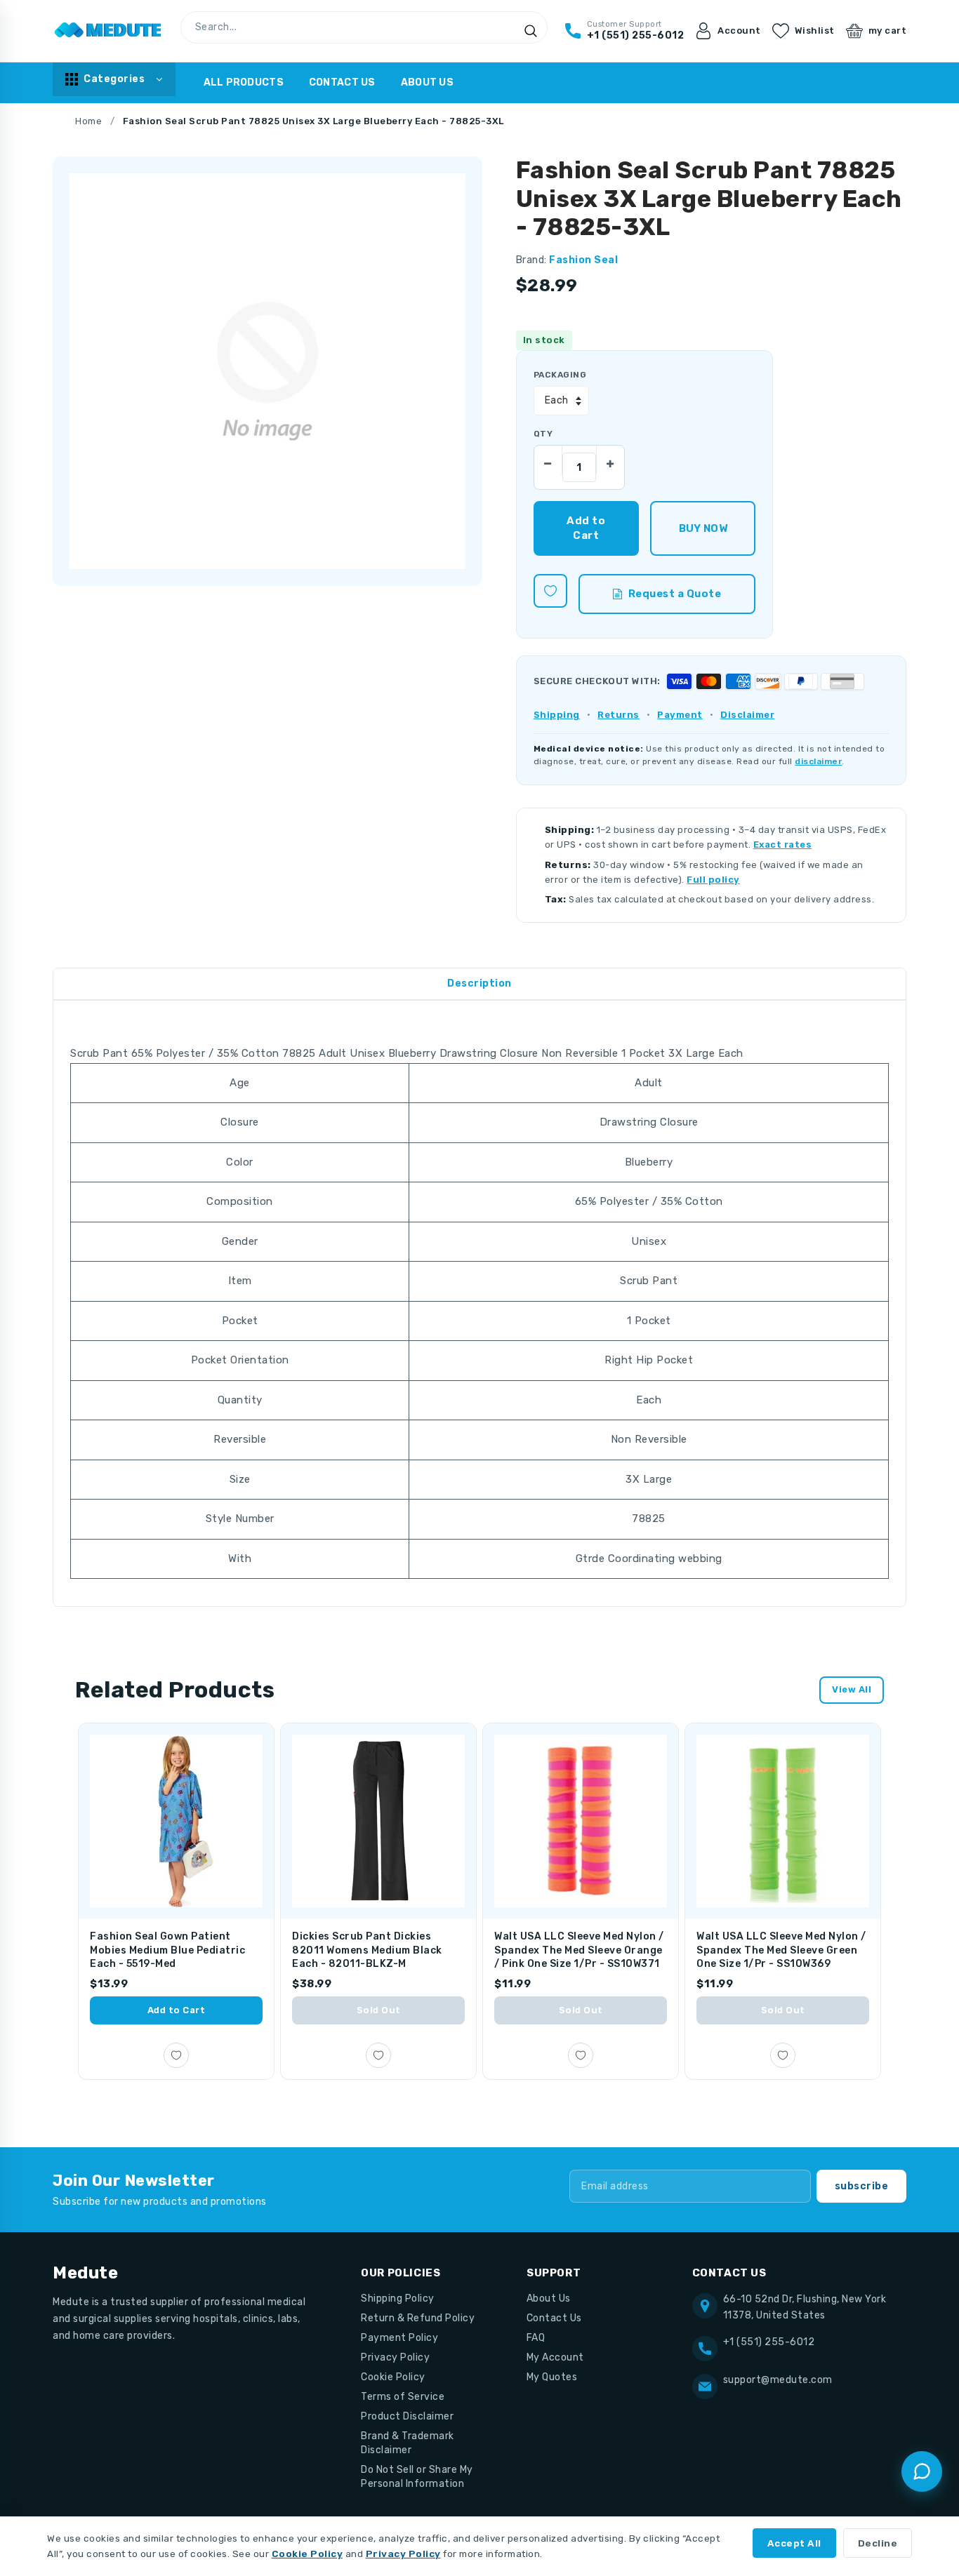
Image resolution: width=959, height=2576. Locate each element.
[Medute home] (108, 31)
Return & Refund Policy (418, 2318)
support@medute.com (778, 2380)
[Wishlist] (550, 591)
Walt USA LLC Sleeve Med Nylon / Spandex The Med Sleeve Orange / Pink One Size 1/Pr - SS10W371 (579, 1950)
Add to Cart (177, 2010)
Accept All (794, 2543)
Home (88, 121)
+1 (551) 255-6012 (769, 2342)
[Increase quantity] (610, 460)
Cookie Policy (393, 2377)
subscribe (862, 2186)
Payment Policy (399, 2338)
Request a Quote (675, 594)
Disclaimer (747, 715)
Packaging (560, 375)
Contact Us (342, 82)
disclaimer (818, 761)
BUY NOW (703, 528)
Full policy (713, 880)
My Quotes (552, 2377)
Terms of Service (403, 2397)
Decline (878, 2543)
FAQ (536, 2338)
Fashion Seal (583, 260)
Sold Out (379, 2010)
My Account (555, 2357)
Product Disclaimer (407, 2416)
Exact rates (783, 845)
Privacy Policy (395, 2357)
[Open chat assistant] (922, 2471)
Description (479, 983)
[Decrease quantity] (548, 460)
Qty (543, 434)
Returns (619, 715)
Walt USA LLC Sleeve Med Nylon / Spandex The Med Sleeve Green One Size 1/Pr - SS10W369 (781, 1950)
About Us (427, 82)
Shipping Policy (398, 2298)
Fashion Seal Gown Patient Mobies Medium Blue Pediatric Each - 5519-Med (167, 1950)
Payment (680, 715)
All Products (244, 82)
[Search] (531, 31)
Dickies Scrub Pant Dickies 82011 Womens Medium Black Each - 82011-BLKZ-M (367, 1950)
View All (852, 1689)
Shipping (557, 715)
